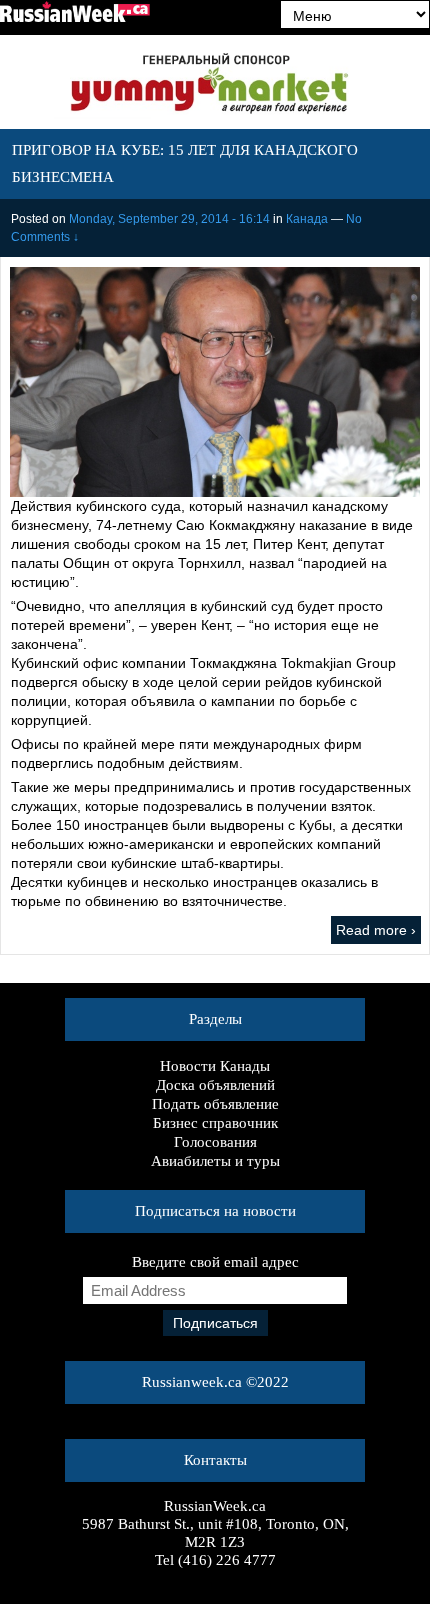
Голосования (215, 1142)
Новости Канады (215, 1066)
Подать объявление (215, 1104)
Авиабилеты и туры (215, 1161)
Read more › (376, 930)
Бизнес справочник (215, 1123)
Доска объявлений (215, 1085)
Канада (307, 219)
